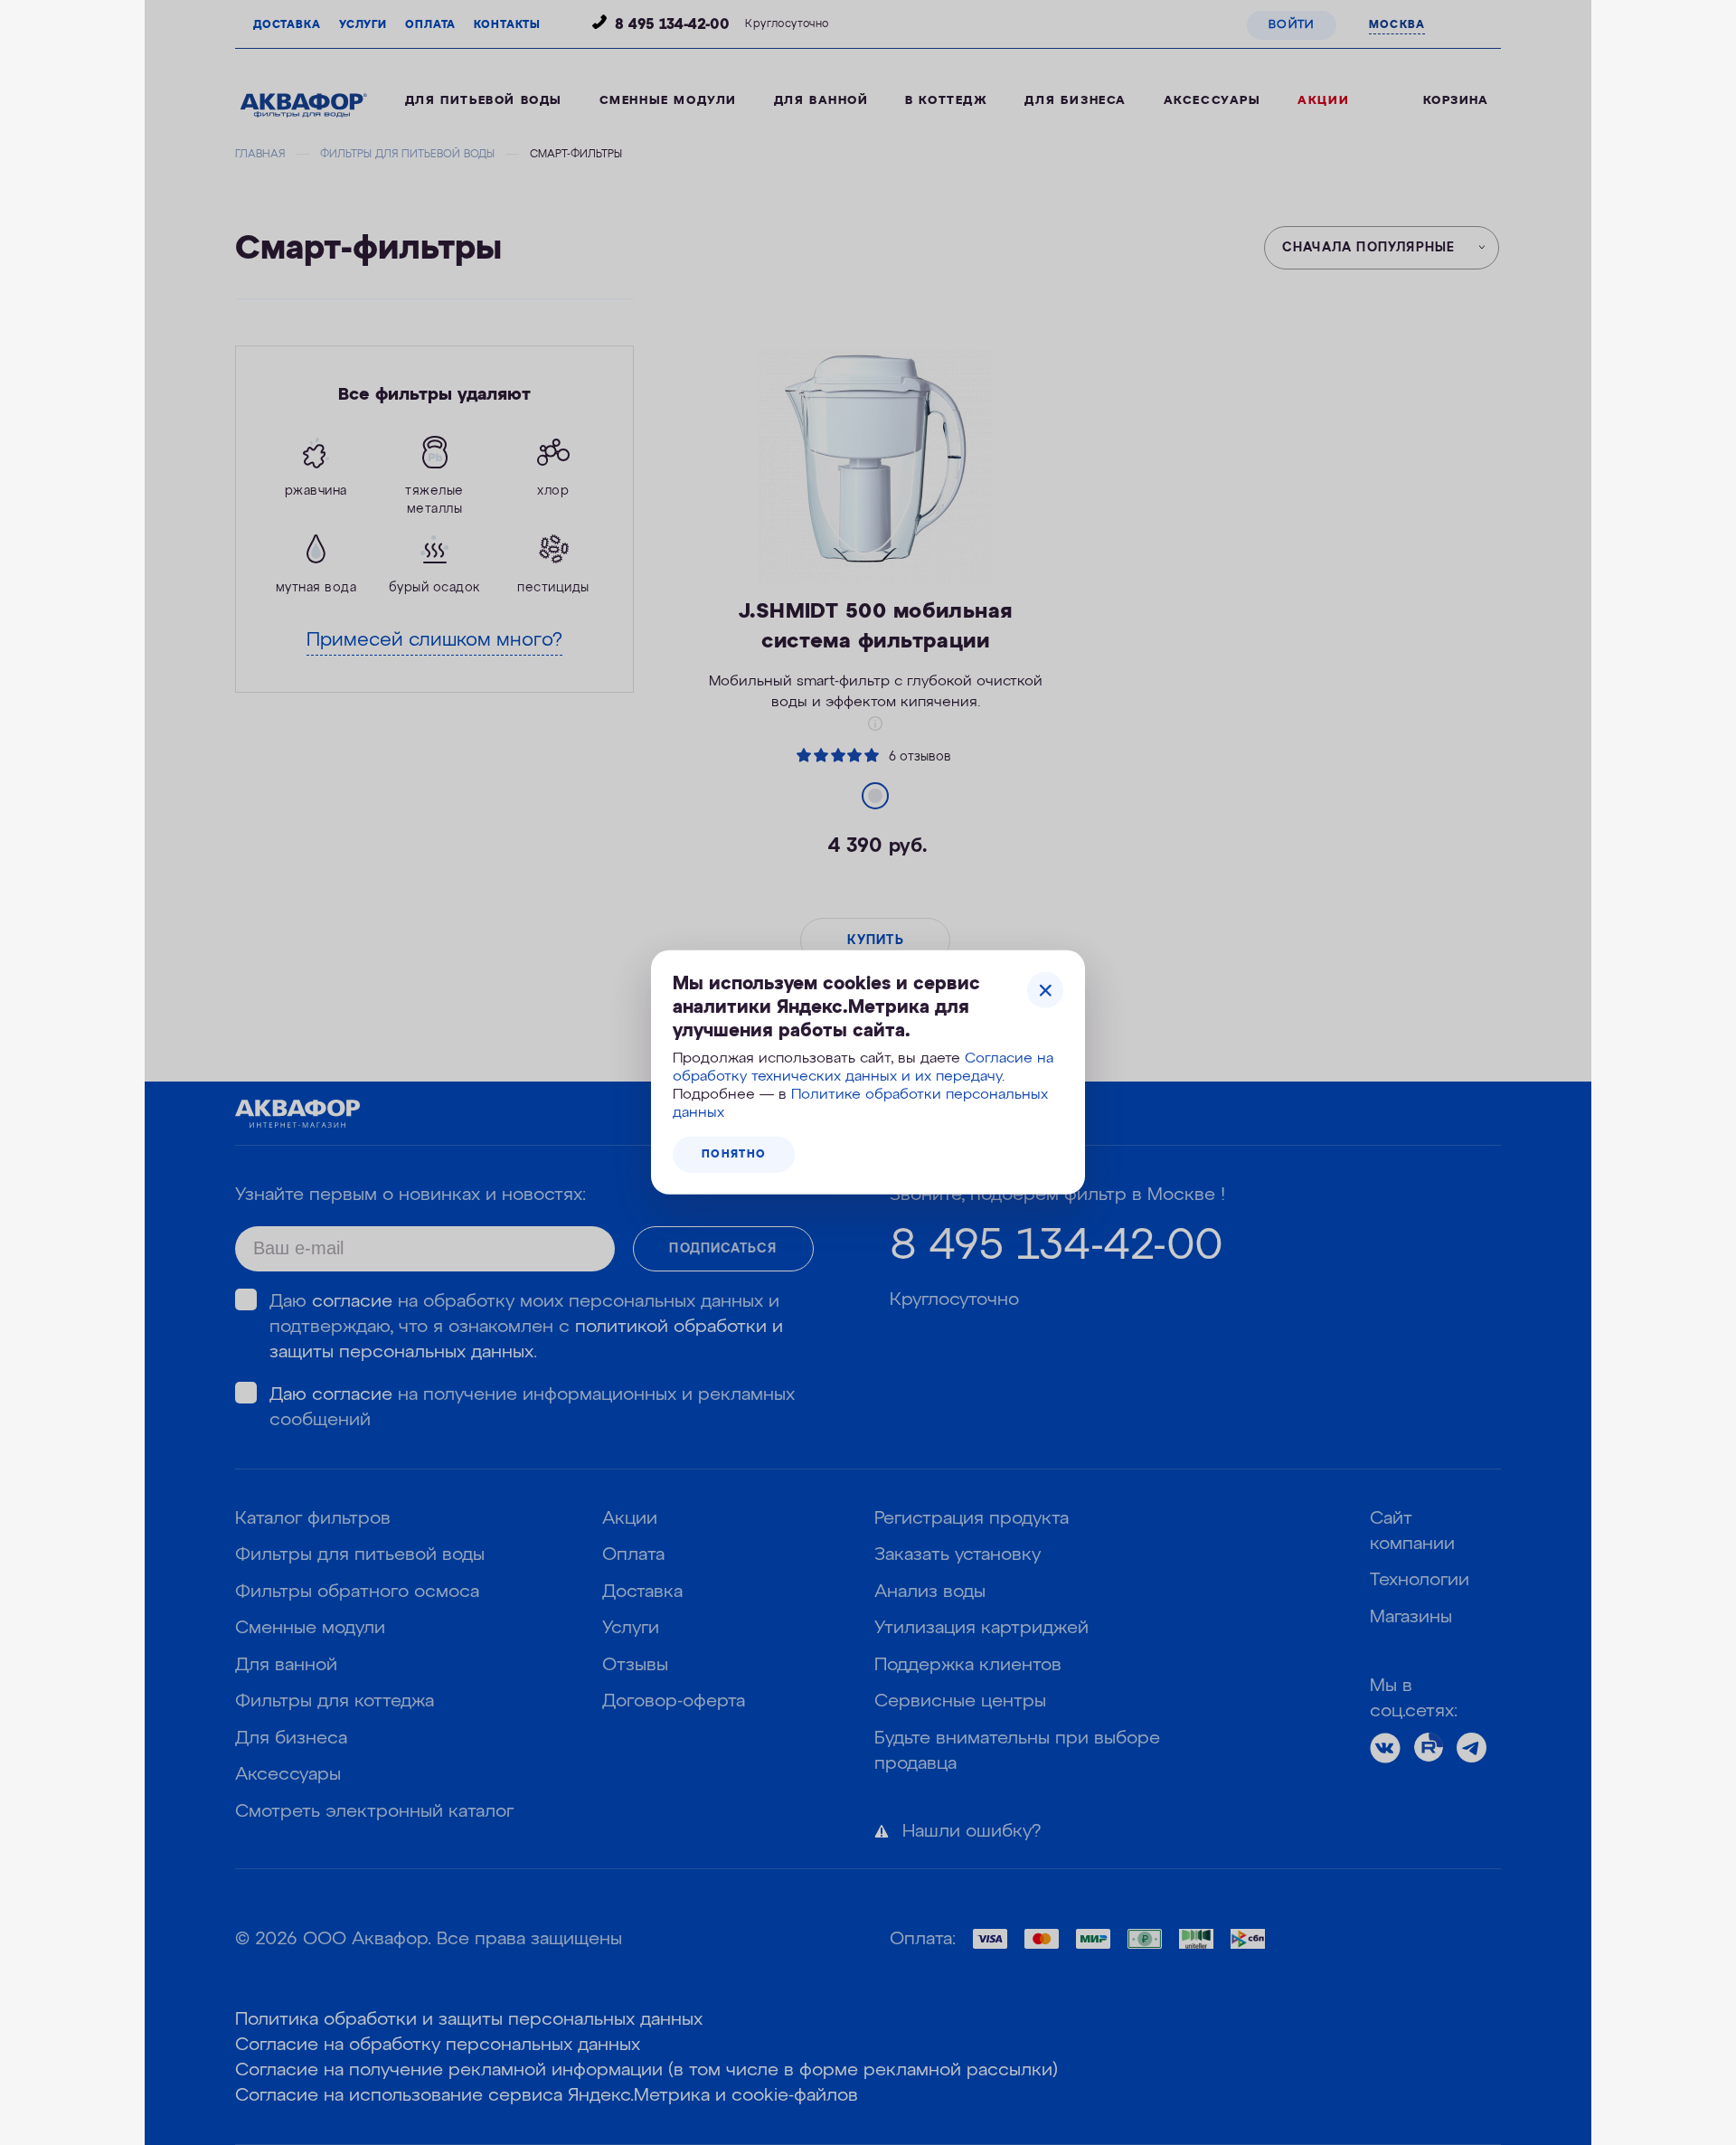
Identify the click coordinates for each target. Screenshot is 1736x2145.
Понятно (734, 1155)
